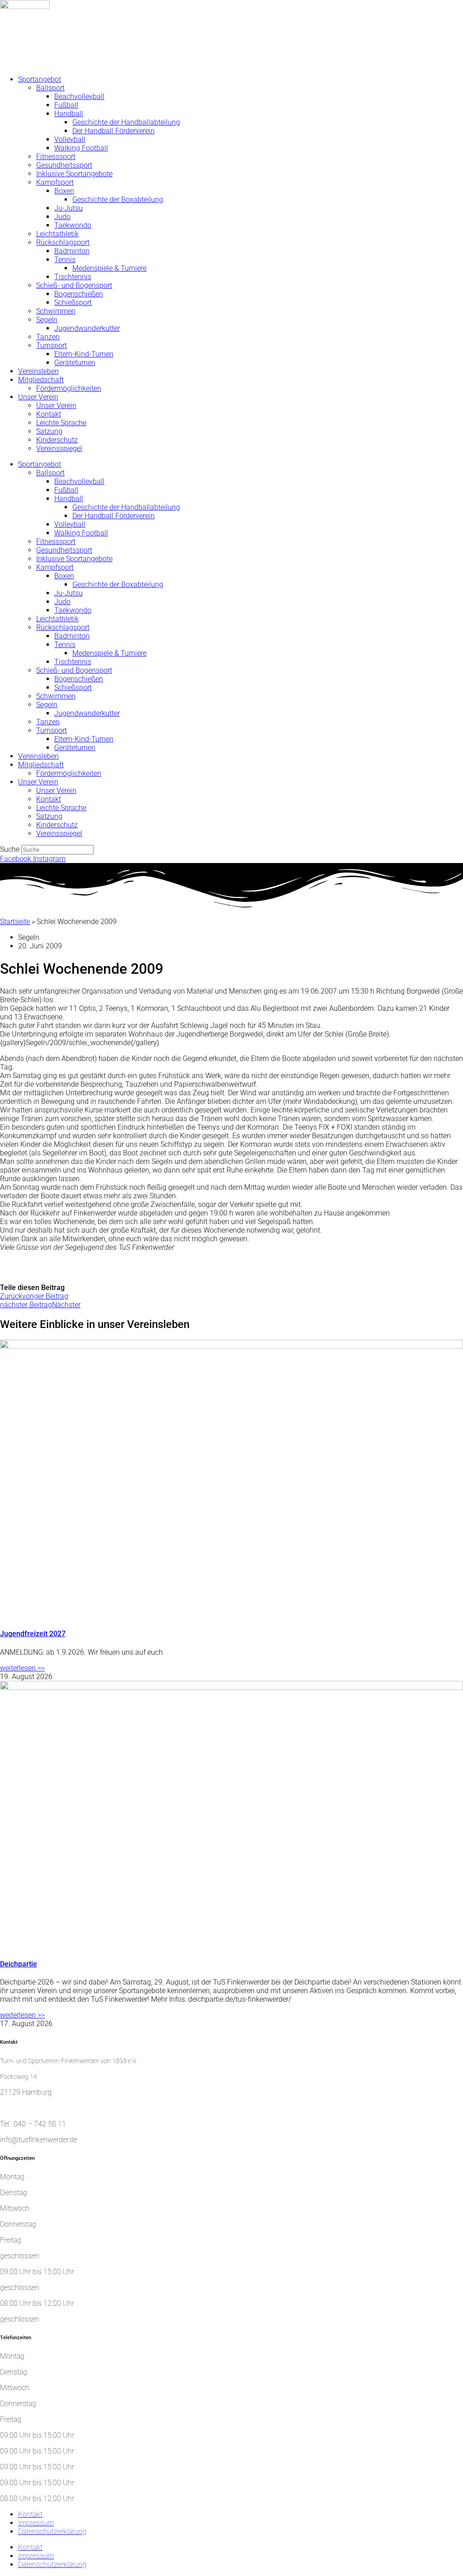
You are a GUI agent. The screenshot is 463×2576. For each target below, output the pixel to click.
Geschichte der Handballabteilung (126, 122)
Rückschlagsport (63, 242)
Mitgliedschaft (41, 380)
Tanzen (48, 337)
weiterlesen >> (22, 1668)
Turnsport (52, 345)
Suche (10, 849)
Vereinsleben (38, 371)
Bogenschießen (79, 294)
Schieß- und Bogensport (74, 285)
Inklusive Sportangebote (74, 174)
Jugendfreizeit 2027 (33, 1634)
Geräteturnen (75, 363)
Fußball (66, 105)
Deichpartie (19, 1964)
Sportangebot (40, 79)
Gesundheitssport (64, 165)
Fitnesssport (56, 157)
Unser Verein (38, 397)
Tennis (65, 260)
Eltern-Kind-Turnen (84, 354)
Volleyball (70, 139)
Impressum (36, 2523)
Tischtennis (73, 277)
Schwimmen (56, 311)
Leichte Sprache (61, 423)
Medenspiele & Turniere (109, 268)
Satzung (49, 431)
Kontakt (49, 414)
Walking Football (81, 148)
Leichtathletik (57, 234)
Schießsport (73, 303)
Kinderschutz (57, 440)
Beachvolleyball (79, 96)
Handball (69, 114)
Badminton (72, 251)
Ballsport (50, 88)
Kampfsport (55, 182)
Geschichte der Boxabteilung (118, 199)
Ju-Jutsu (69, 208)
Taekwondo (73, 225)
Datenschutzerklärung (52, 2531)
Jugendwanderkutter (87, 328)
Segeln (47, 320)
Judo (62, 217)
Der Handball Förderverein (113, 131)
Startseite (15, 922)
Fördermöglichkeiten (69, 388)
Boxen (64, 191)
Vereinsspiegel (59, 448)
